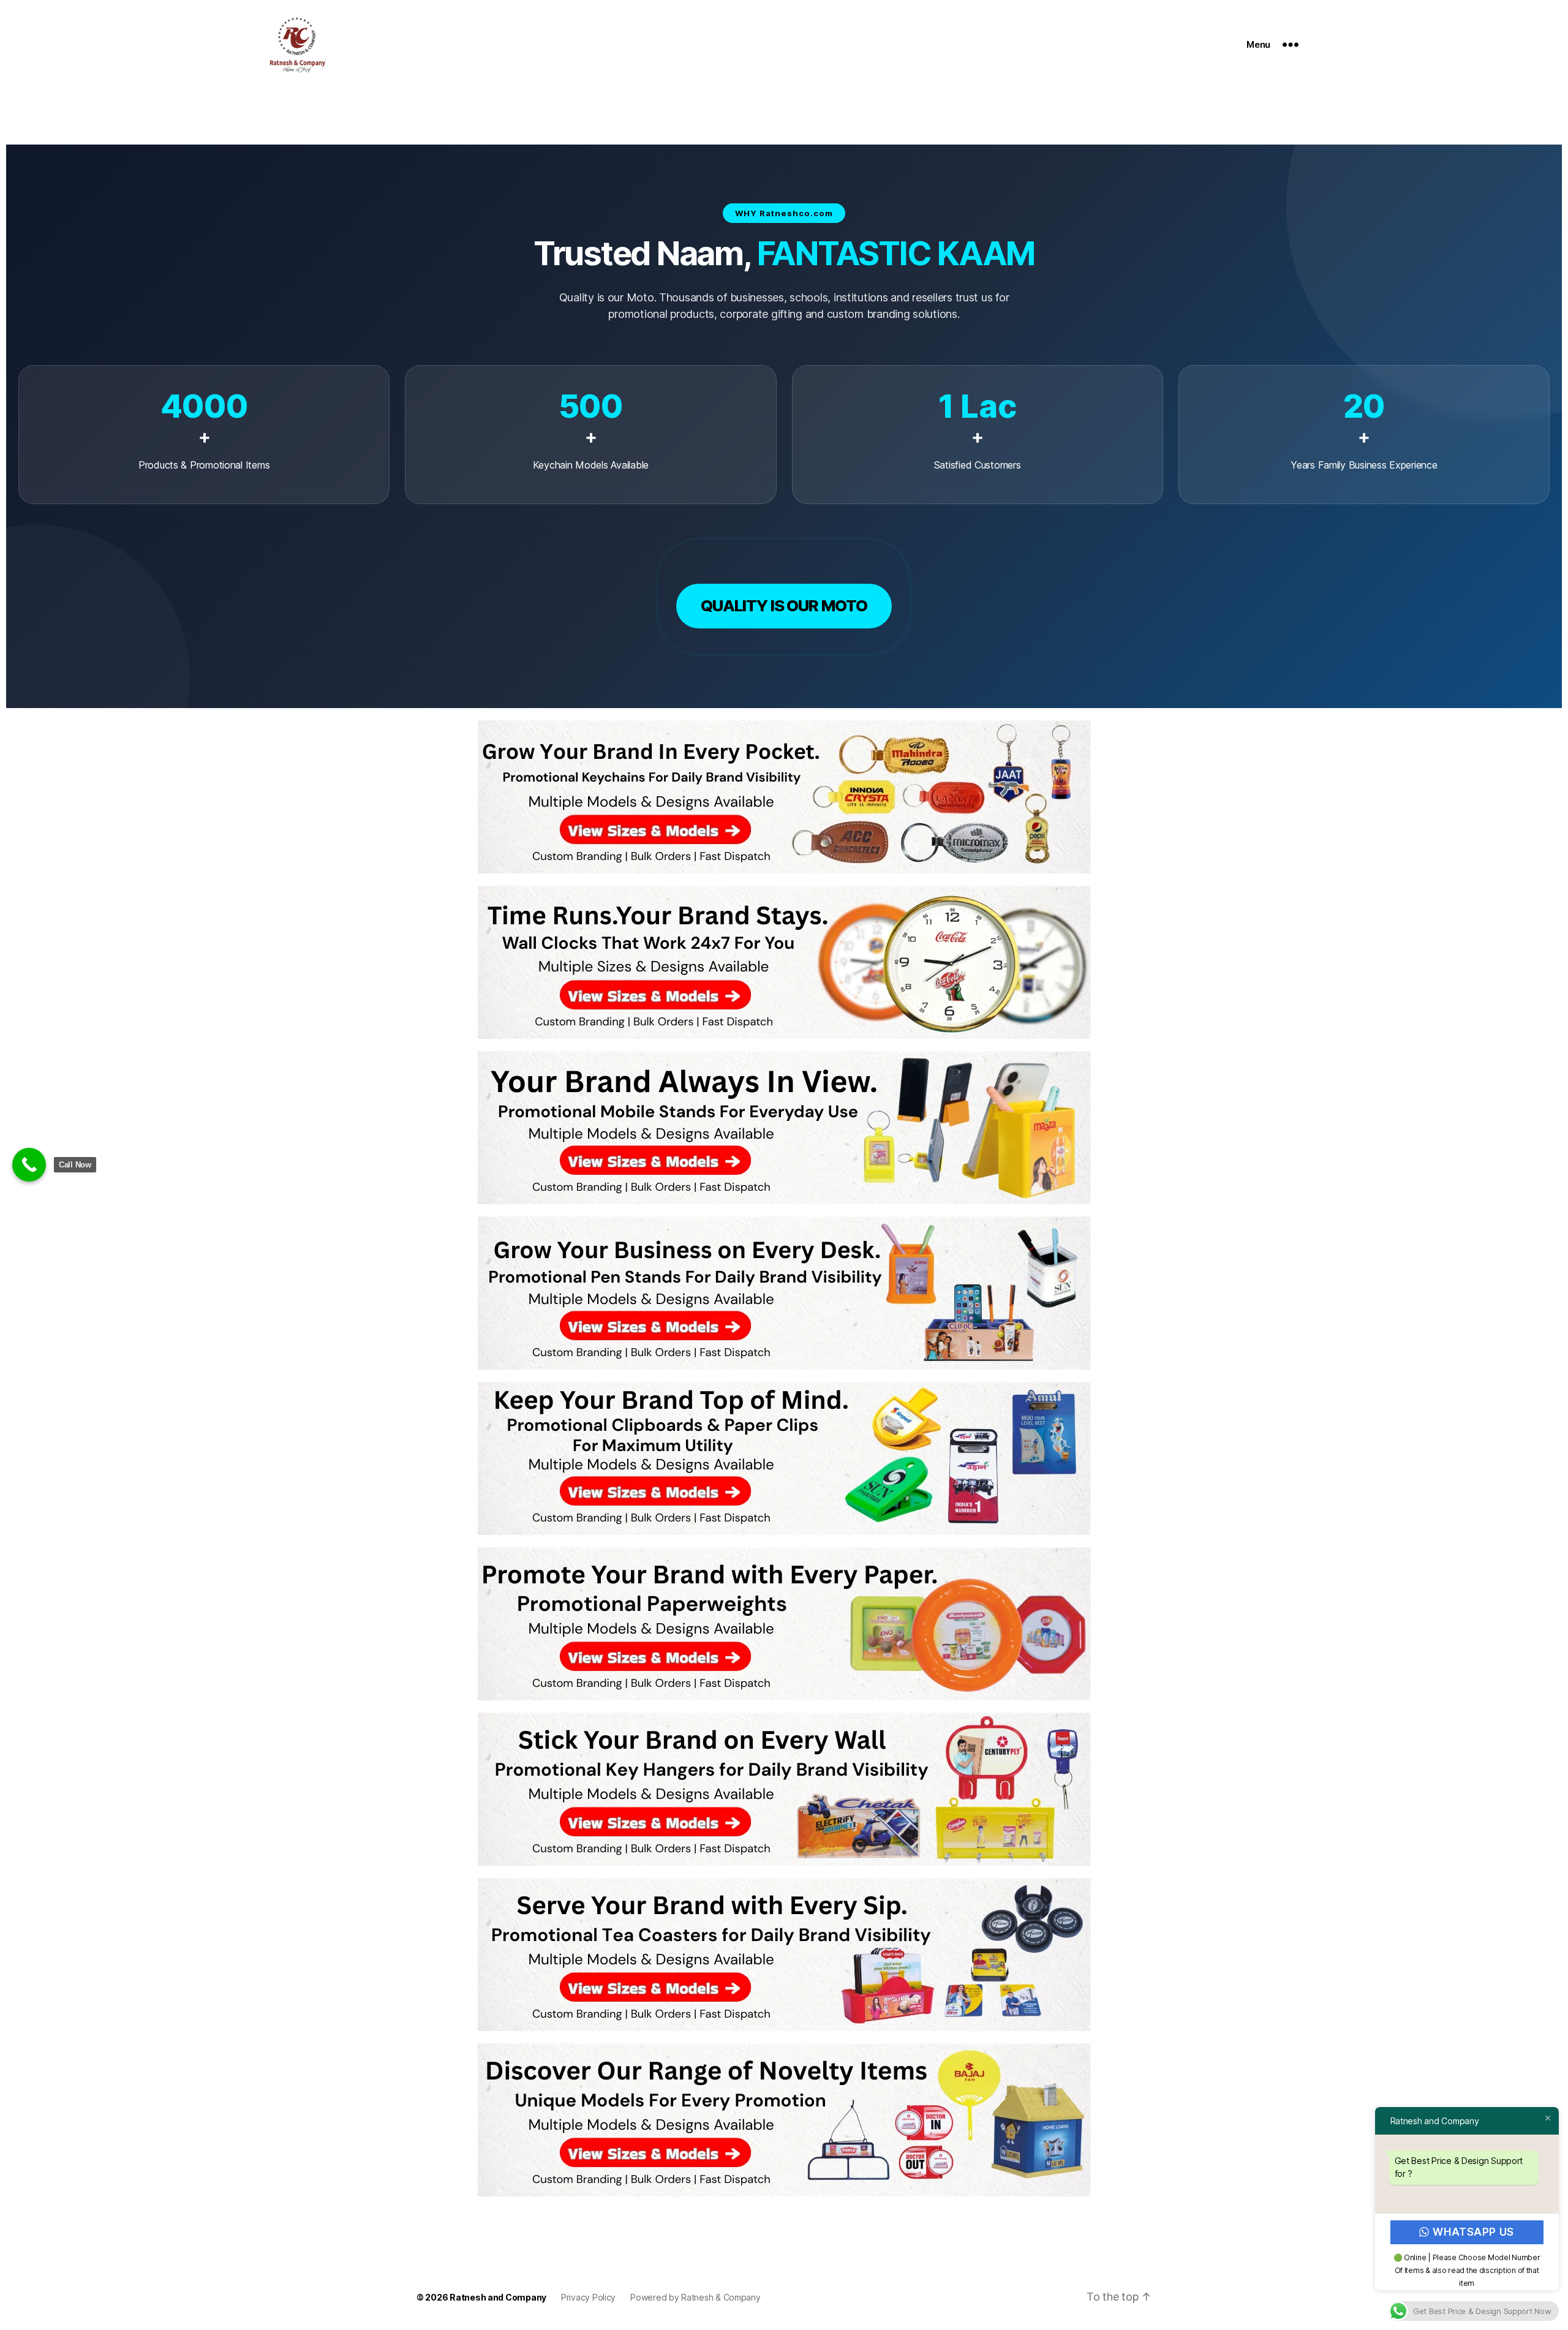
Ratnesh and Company (498, 2297)
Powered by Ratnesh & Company (695, 2297)
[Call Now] (29, 1165)
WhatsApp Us (1474, 2232)
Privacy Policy (588, 2297)
